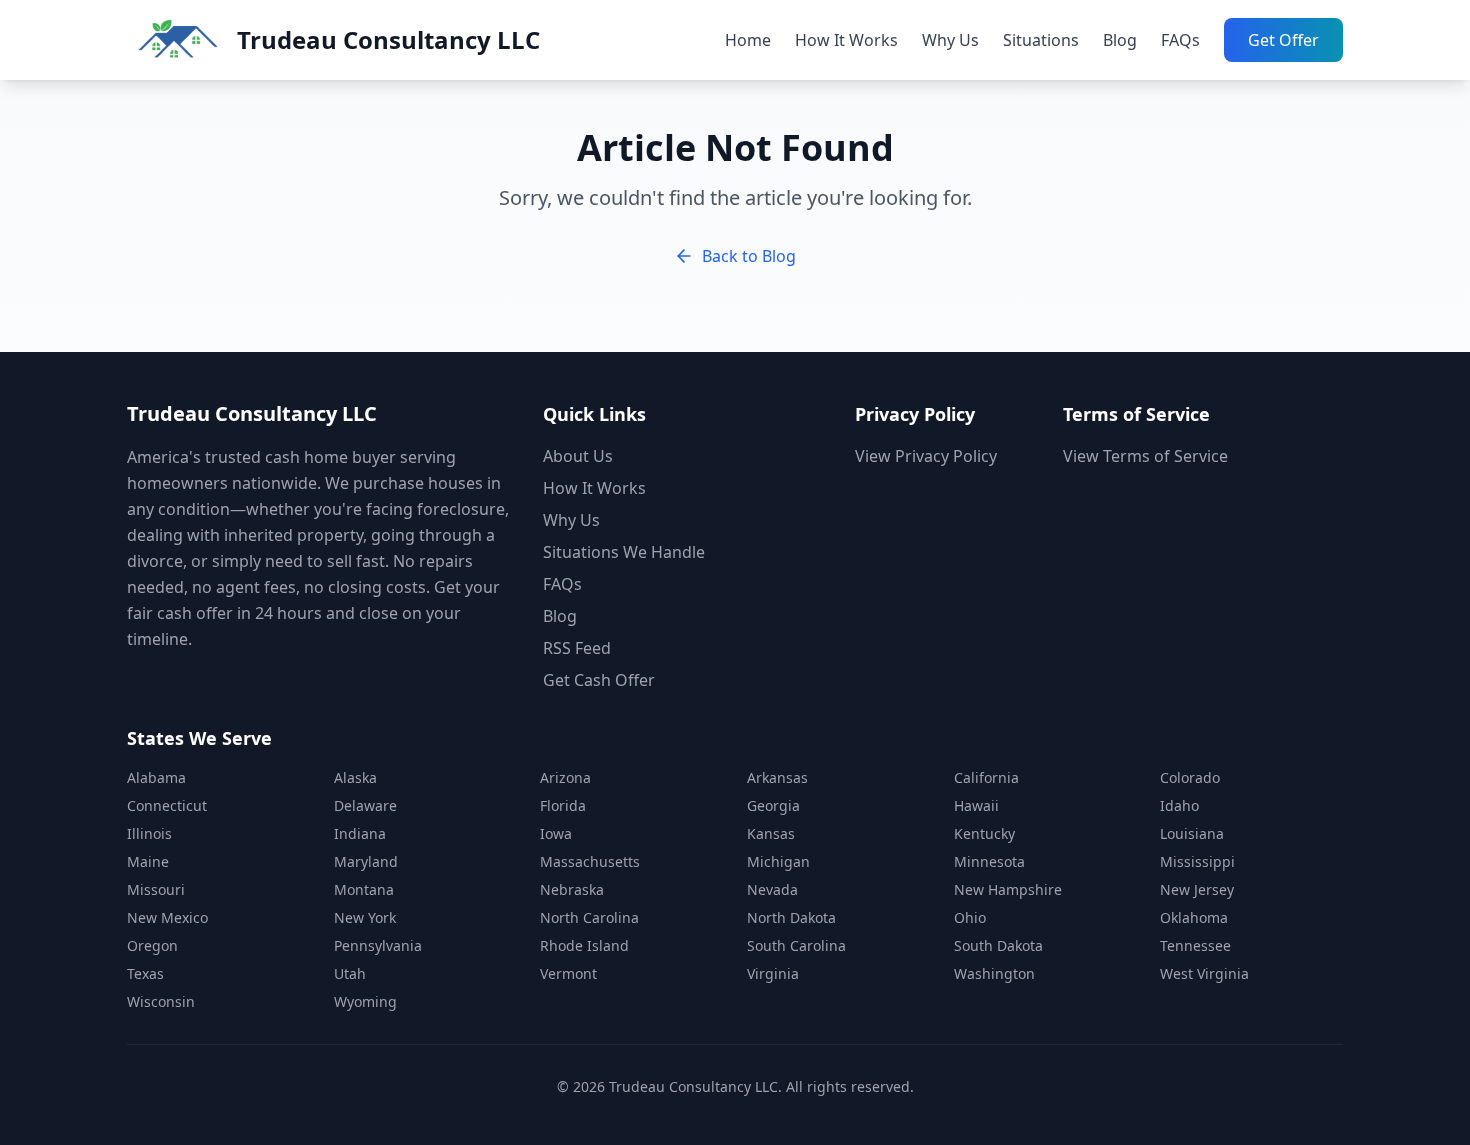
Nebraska (572, 889)
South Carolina (796, 945)
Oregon (152, 945)
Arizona (565, 777)
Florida (563, 805)
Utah (350, 973)
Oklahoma (1194, 917)
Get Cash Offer (599, 680)
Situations (1041, 40)
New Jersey (1197, 889)
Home (748, 40)
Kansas (771, 833)
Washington (994, 973)
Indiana (360, 833)
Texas (145, 973)
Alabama (156, 777)
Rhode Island (584, 945)
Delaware (365, 805)
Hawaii (976, 805)
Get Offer (1283, 40)
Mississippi (1197, 861)
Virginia (773, 973)
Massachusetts (590, 861)
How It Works (846, 40)
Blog (1120, 40)
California (986, 777)
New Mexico (167, 917)
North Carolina (589, 917)
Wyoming (365, 1001)
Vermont (568, 973)
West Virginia (1204, 973)
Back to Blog (749, 256)
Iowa (556, 833)
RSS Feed (577, 648)
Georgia (773, 805)
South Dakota (998, 945)
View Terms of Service (1145, 456)
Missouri (156, 889)
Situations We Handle (624, 552)
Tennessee (1195, 945)
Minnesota (989, 861)
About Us (578, 456)
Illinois (149, 833)
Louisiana (1192, 833)
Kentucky (984, 833)
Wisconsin (161, 1001)
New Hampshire (1008, 889)
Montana (364, 889)
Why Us (950, 40)
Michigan (778, 861)
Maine (148, 861)
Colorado (1190, 777)
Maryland (366, 861)
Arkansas (777, 777)
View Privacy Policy (926, 456)
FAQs (1180, 40)
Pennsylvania (378, 945)
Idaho (1179, 805)
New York (365, 917)
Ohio (970, 917)
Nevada (772, 889)
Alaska (355, 777)
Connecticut (167, 805)
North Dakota (791, 917)
